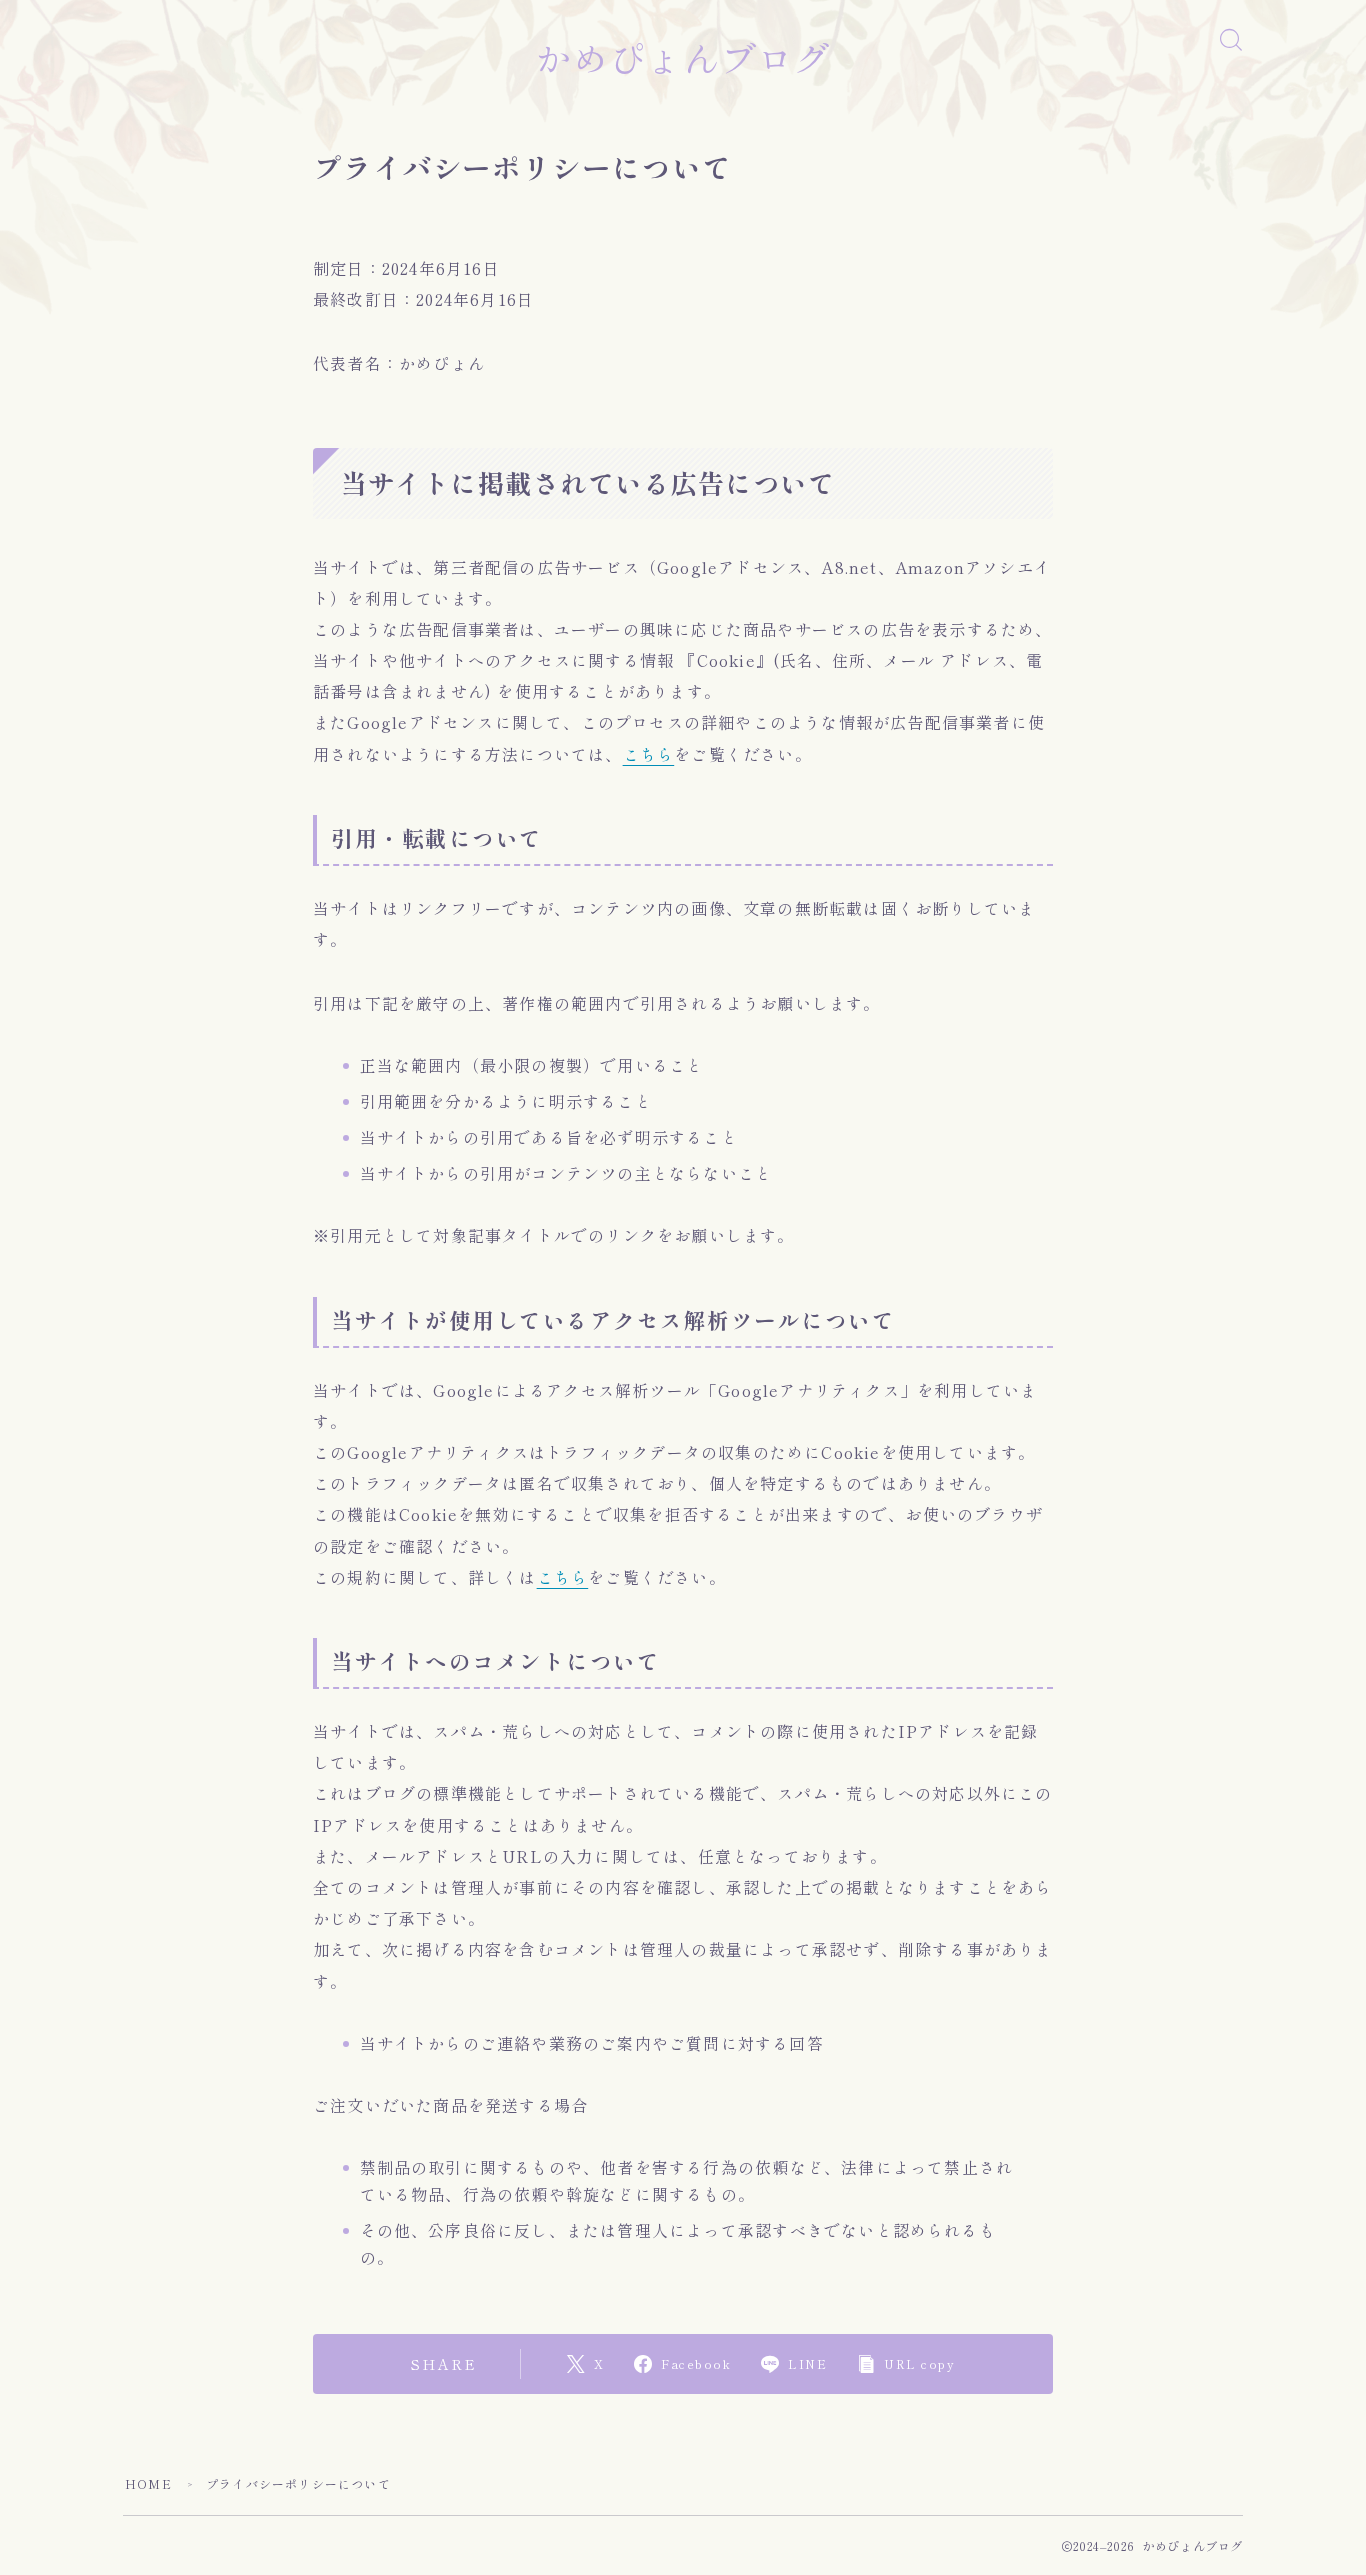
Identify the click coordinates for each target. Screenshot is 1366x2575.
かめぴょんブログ (683, 58)
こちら (649, 754)
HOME (148, 2483)
